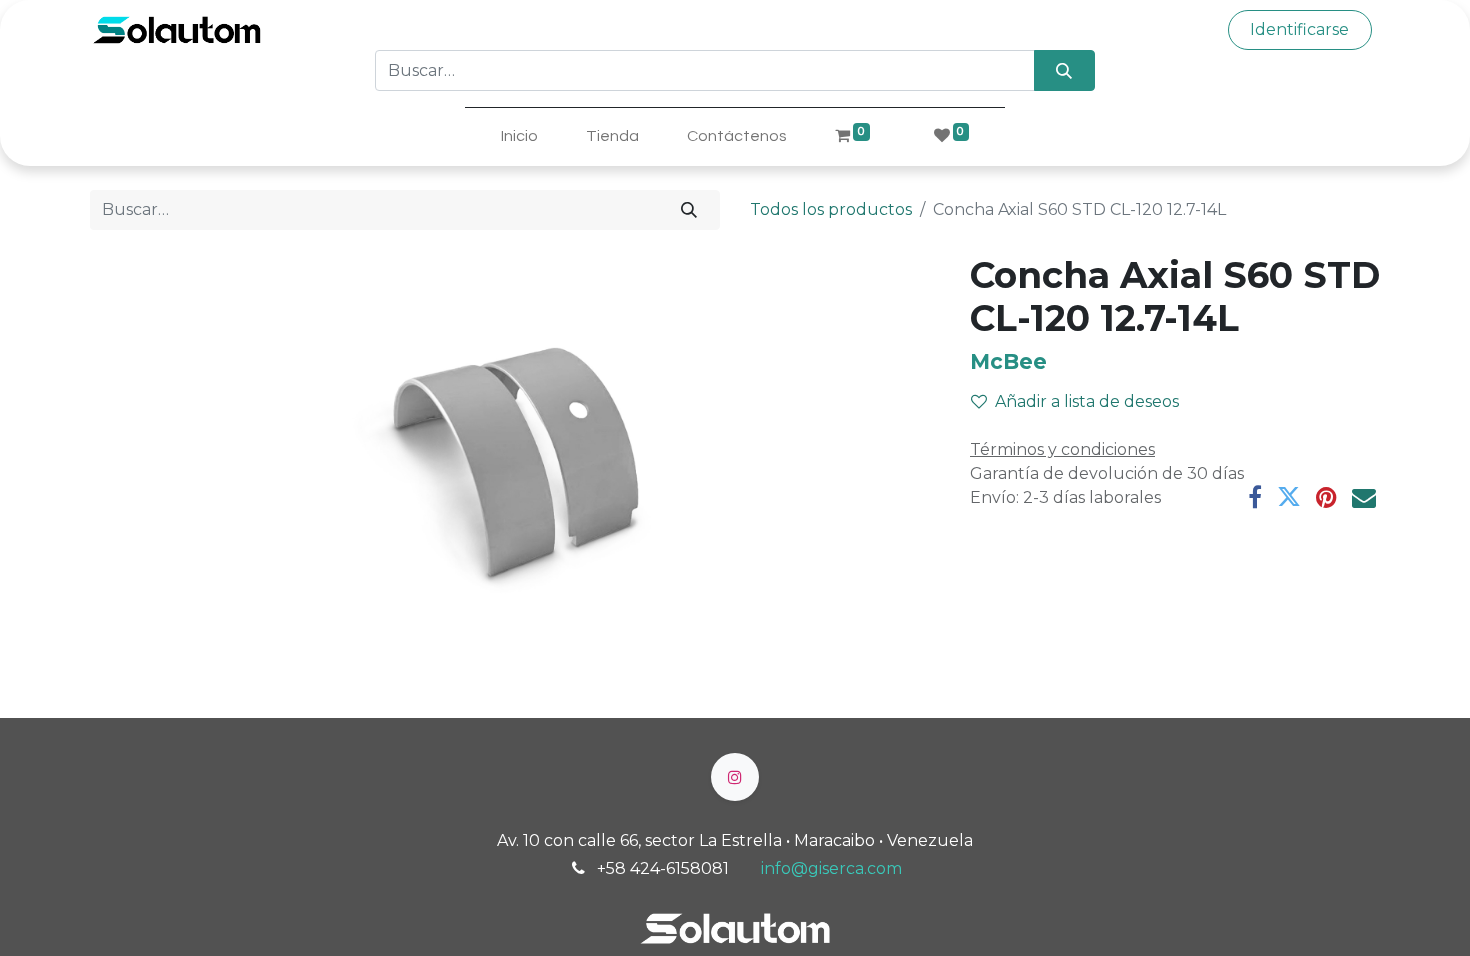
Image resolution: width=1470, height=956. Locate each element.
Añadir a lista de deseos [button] (1087, 401)
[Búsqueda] (1064, 70)
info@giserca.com (831, 868)
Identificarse (1299, 29)
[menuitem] (519, 136)
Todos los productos (831, 209)
